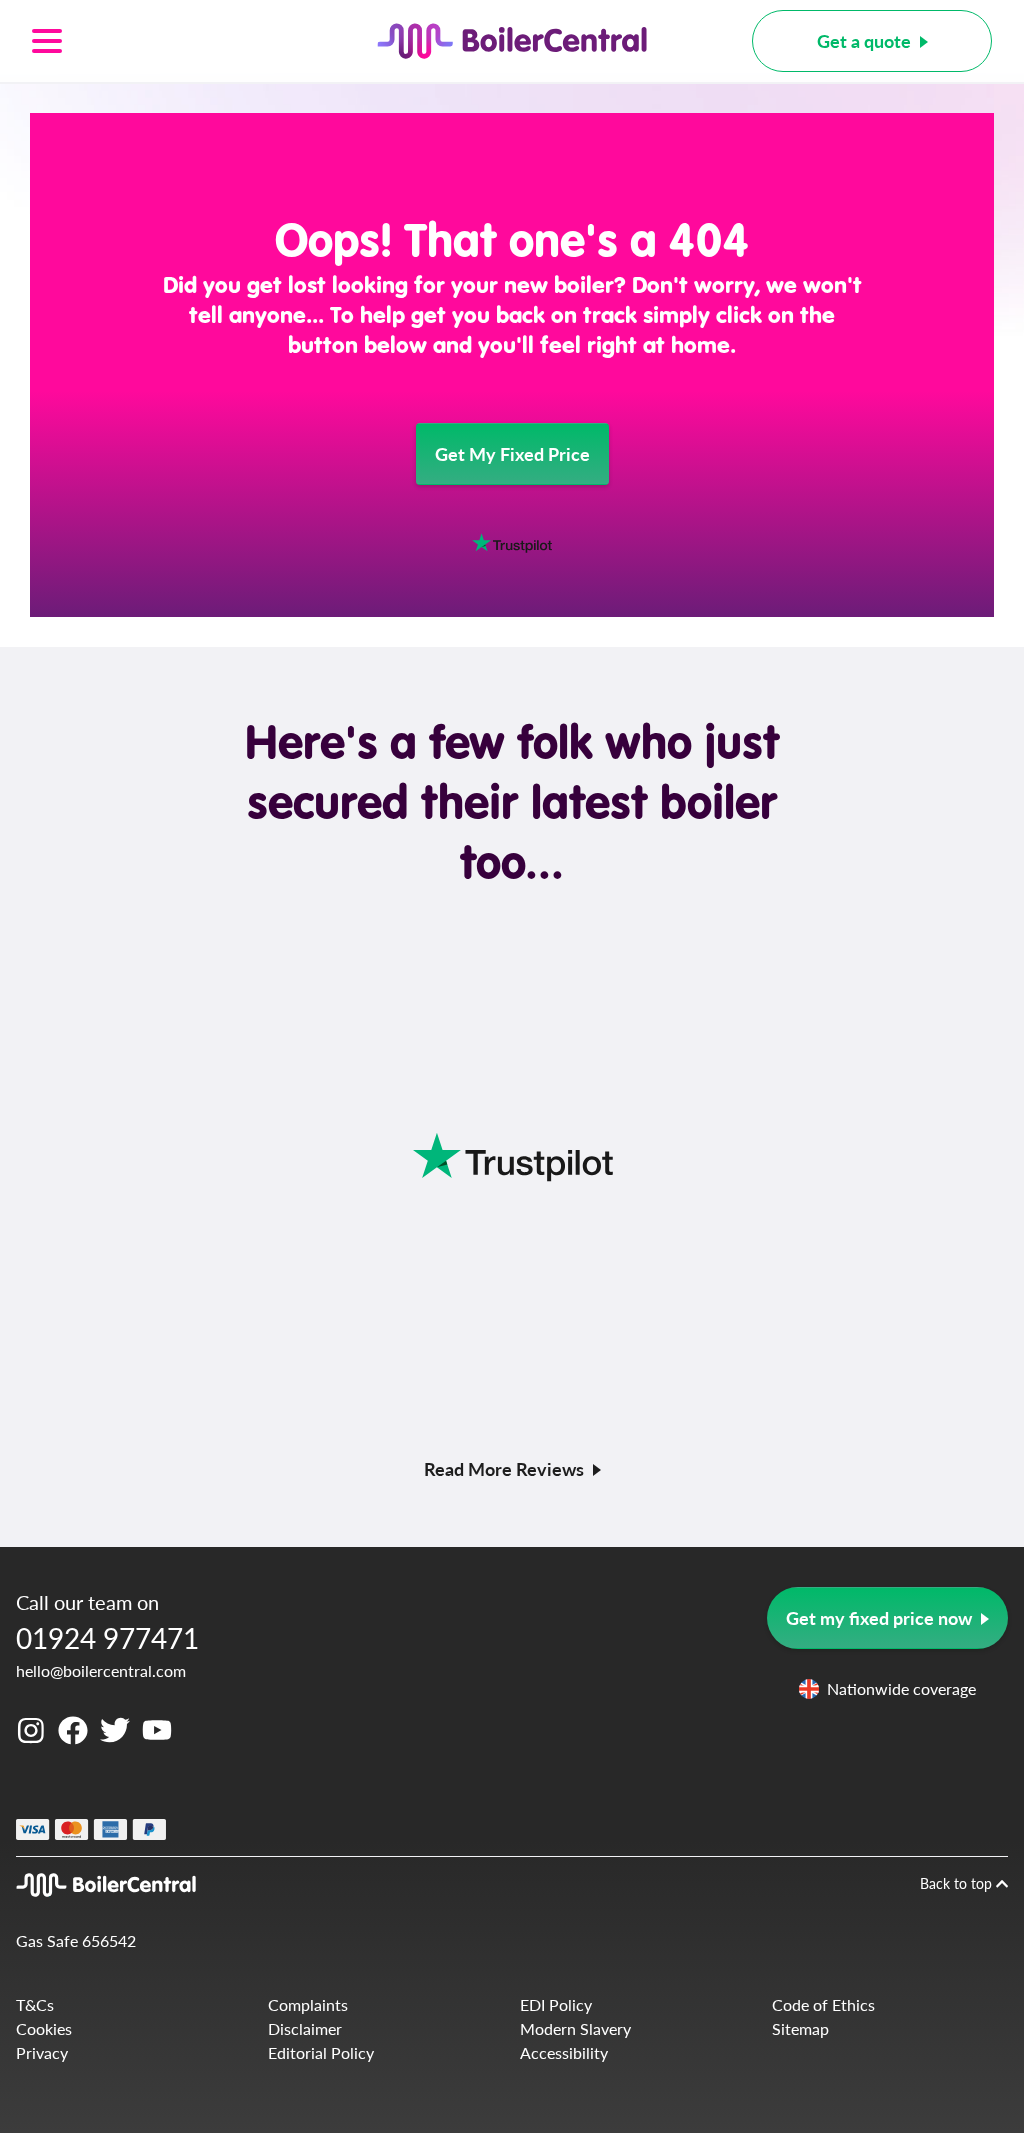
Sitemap (800, 2028)
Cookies (44, 2028)
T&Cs (35, 2004)
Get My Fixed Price (512, 453)
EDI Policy (556, 2004)
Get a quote (864, 40)
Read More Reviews (504, 1468)
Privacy (42, 2052)
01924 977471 (107, 1637)
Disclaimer (305, 2028)
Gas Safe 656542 (76, 1940)
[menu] (152, 41)
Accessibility (564, 2052)
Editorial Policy (321, 2052)
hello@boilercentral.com (101, 1670)
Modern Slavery (575, 2028)
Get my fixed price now (879, 1617)
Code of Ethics (823, 2004)
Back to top (958, 1883)
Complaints (308, 2004)
